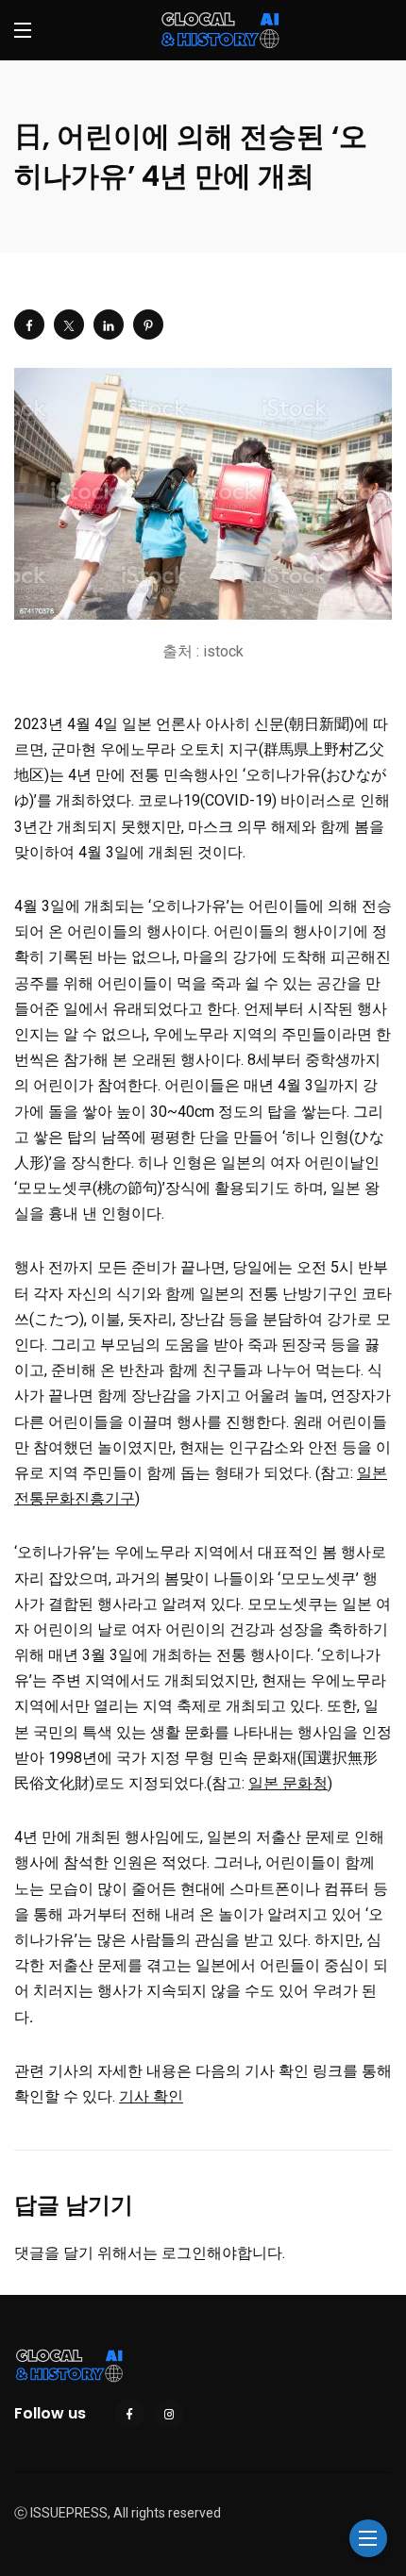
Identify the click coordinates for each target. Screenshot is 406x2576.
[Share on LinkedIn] (109, 324)
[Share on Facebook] (29, 324)
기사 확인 (151, 2096)
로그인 (184, 2253)
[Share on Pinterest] (148, 324)
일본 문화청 (288, 1783)
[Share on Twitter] (69, 324)
